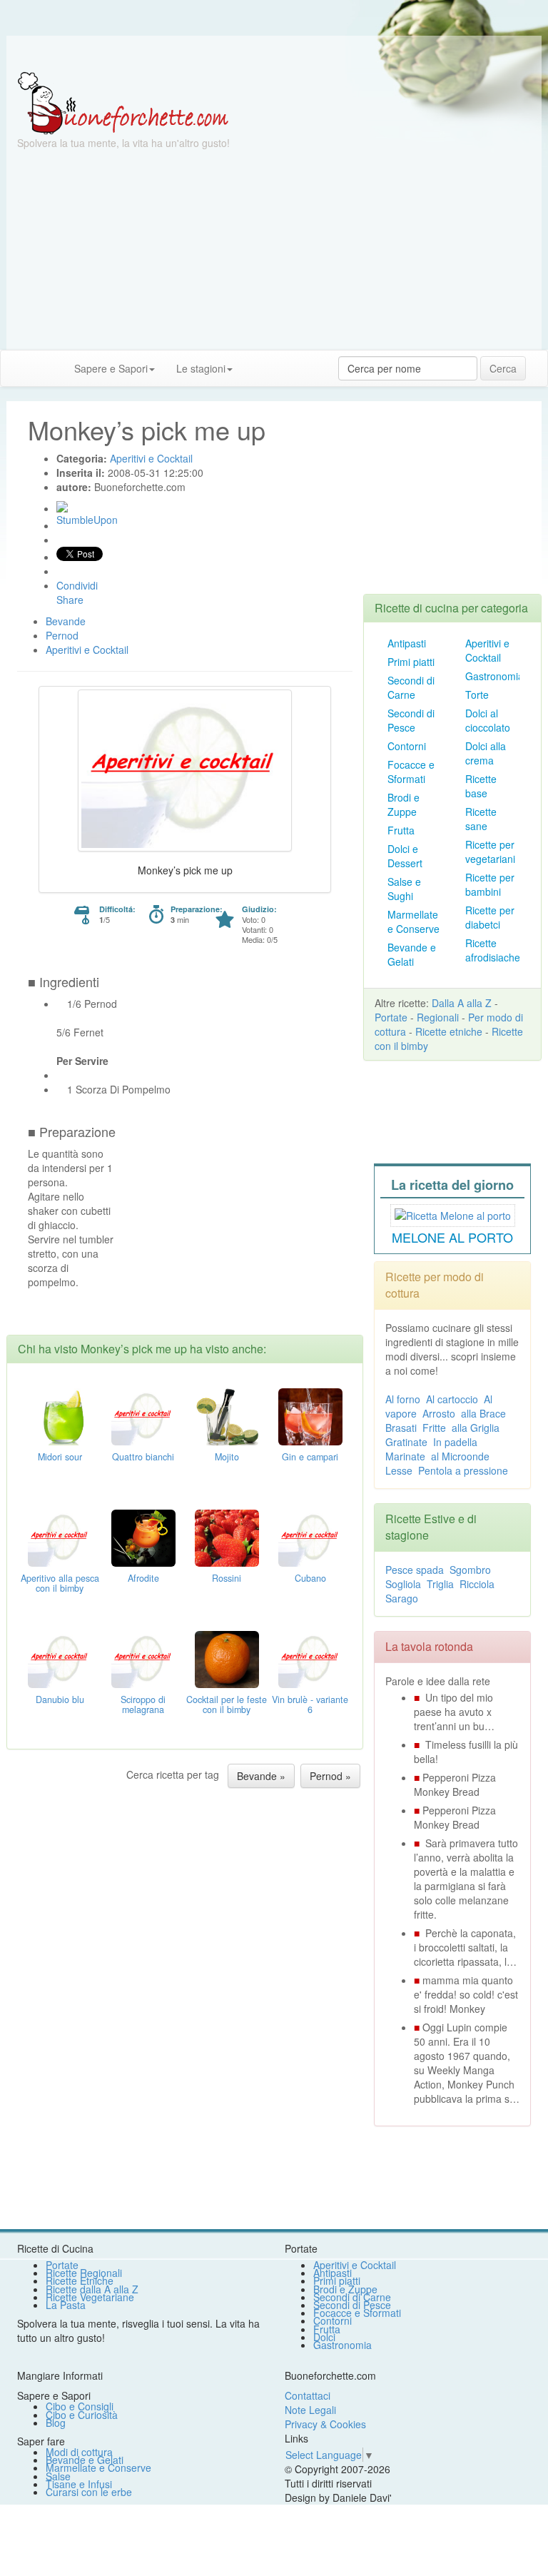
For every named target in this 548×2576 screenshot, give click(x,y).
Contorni (407, 746)
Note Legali (310, 2410)
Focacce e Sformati (411, 772)
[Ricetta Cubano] (310, 1536)
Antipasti (407, 643)
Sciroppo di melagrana (143, 1704)
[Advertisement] (274, 250)
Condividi (77, 585)
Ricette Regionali (84, 2273)
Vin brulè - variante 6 (310, 1704)
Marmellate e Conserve (413, 921)
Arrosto (439, 1413)
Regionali (438, 1017)
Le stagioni (201, 368)
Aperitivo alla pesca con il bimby (60, 1583)
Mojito (227, 1457)
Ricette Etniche (80, 2280)
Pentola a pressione (463, 1470)
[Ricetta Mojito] (227, 1415)
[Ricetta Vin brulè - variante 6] (310, 1657)
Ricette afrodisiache (493, 950)
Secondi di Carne (411, 687)
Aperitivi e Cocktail (487, 650)
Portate (391, 1017)
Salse (58, 2476)
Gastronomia (494, 676)
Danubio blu (60, 1699)
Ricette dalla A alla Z (92, 2289)
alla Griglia (476, 1428)
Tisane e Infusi (79, 2484)
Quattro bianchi (143, 1457)
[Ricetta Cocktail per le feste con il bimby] (227, 1657)
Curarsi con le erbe (89, 2492)
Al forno (403, 1399)
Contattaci (308, 2395)
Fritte (434, 1428)
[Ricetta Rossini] (227, 1536)
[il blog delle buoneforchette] (254, 361)
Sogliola (403, 1584)
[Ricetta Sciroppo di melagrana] (143, 1657)
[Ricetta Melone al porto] (453, 1213)
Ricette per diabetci (490, 917)
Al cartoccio (452, 1399)
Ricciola (477, 1584)
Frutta (401, 830)
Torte (477, 694)
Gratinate (406, 1442)
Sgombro (470, 1570)
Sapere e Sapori (111, 368)
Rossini (227, 1578)
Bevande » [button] (261, 1776)
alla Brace (483, 1413)
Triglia (440, 1584)
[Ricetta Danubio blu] (60, 1657)
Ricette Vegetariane (90, 2297)
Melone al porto (452, 1237)
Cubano (310, 1578)
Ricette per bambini (490, 884)
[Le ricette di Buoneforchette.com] (274, 54)
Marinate (405, 1456)
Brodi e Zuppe (404, 804)
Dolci (324, 2337)
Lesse (399, 1470)
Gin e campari (310, 1457)
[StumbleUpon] (62, 507)
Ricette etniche (449, 1031)
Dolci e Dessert (405, 856)
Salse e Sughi (404, 889)
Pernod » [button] (330, 1776)
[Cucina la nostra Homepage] (16, 368)
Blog (56, 2423)
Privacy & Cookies (325, 2424)
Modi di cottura (79, 2452)
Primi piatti (411, 662)
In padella (455, 1442)
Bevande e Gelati (412, 954)
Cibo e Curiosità (82, 2415)
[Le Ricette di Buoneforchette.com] (123, 102)
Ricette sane (481, 819)
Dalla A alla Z (462, 1003)
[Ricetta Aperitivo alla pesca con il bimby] (60, 1536)
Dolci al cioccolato (488, 720)
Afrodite (143, 1578)
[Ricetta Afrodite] (143, 1536)
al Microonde (460, 1456)
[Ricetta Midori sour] (60, 1415)
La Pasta (66, 2305)
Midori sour (60, 1457)
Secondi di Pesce (411, 720)
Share (70, 600)
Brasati (401, 1428)
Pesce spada (415, 1570)
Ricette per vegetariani (490, 852)
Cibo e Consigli (80, 2406)
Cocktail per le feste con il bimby (227, 1704)
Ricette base (481, 786)
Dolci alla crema (486, 753)
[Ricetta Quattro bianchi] (143, 1415)
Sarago (402, 1598)
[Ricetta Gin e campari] (310, 1415)
